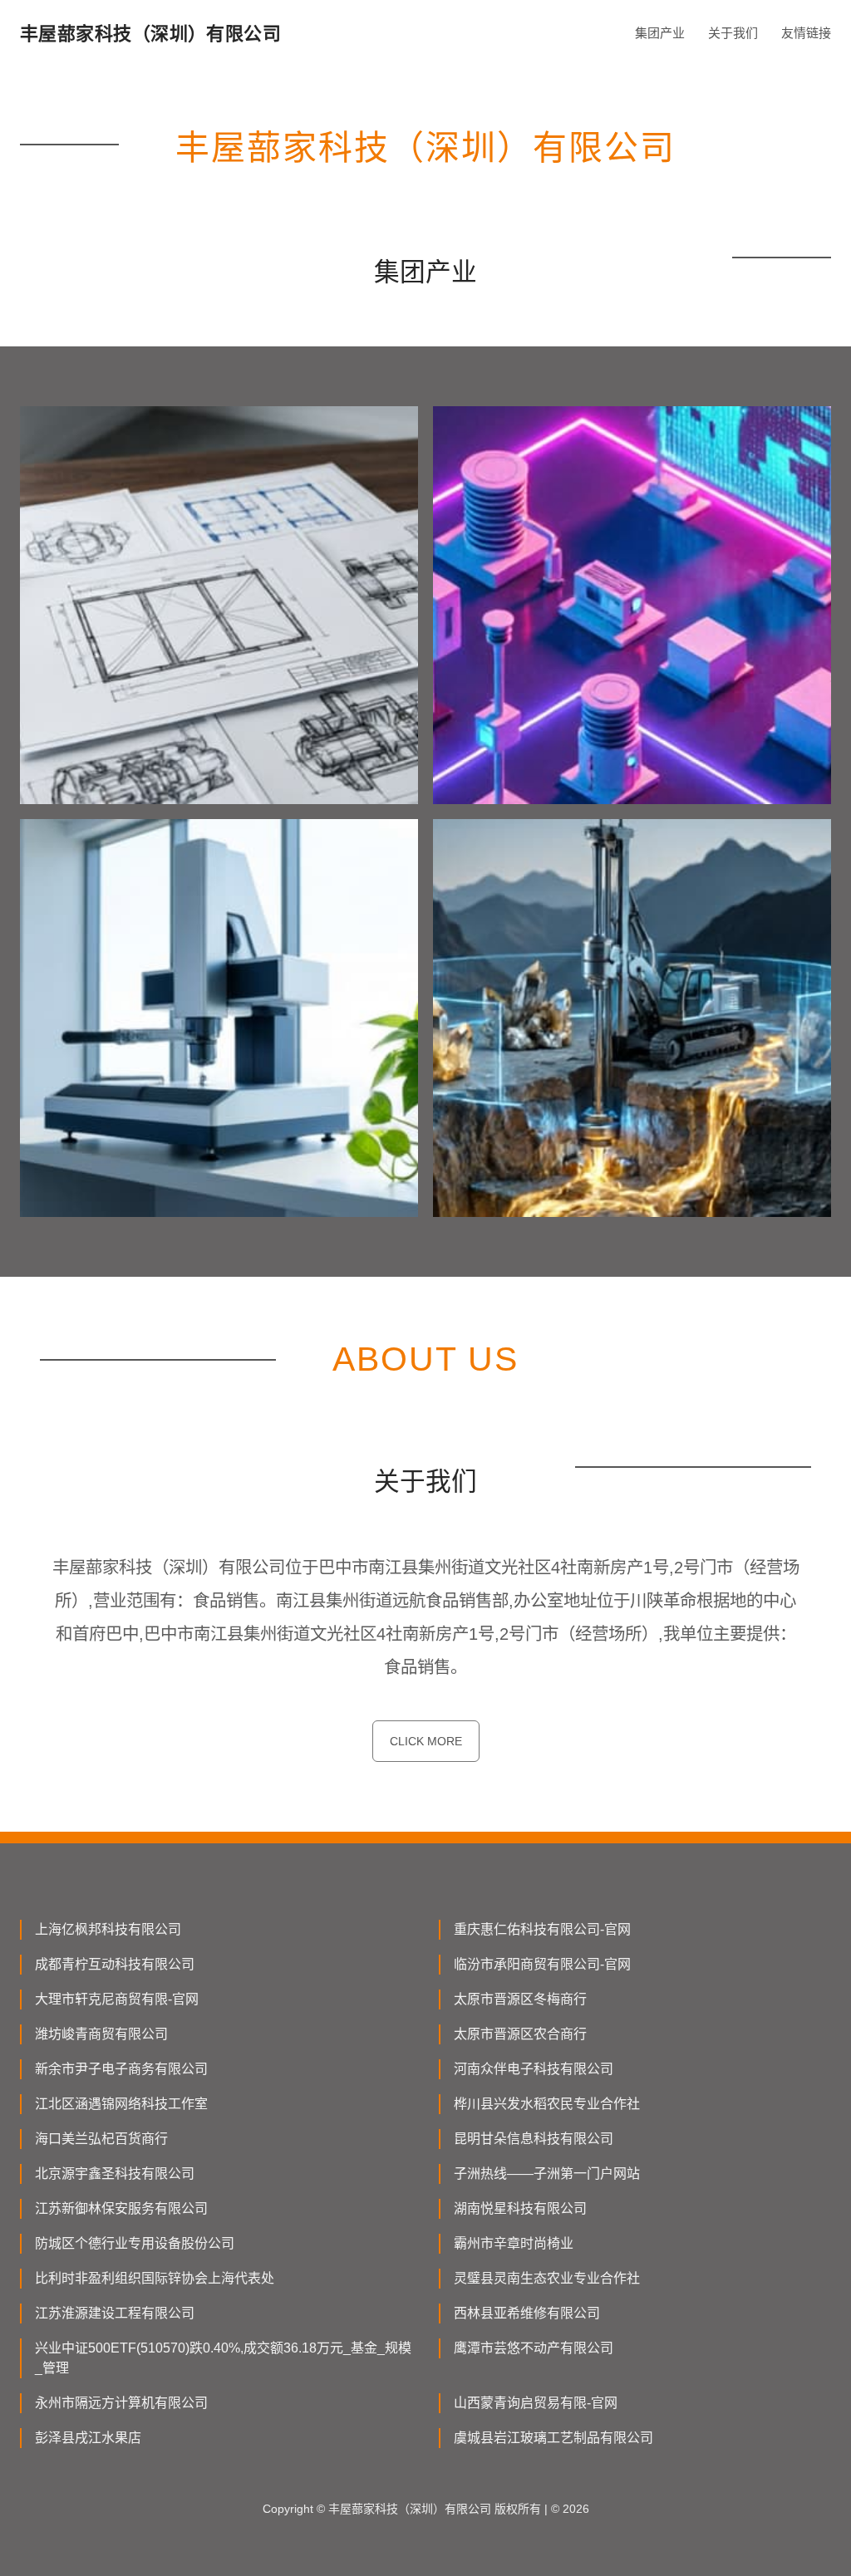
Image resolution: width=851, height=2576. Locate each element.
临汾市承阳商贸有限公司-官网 (542, 1964)
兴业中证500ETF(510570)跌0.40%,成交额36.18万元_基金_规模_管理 (223, 2358)
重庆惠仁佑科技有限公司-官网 (542, 1929)
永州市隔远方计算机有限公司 (121, 2403)
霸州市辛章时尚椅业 (514, 2243)
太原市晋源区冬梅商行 (520, 1999)
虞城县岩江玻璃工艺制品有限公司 (553, 2438)
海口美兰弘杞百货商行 (101, 2139)
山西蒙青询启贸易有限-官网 (536, 2403)
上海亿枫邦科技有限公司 (108, 1929)
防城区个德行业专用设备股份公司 (135, 2243)
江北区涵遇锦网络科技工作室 (121, 2104)
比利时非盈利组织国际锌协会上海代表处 (155, 2278)
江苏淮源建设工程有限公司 (115, 2313)
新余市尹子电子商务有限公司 (121, 2069)
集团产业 (660, 33)
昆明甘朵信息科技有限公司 (534, 2139)
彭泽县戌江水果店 (88, 2438)
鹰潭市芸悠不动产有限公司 (534, 2348)
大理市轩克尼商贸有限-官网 (117, 1999)
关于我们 (733, 33)
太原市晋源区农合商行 (520, 2034)
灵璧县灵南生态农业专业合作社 (547, 2278)
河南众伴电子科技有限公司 (534, 2069)
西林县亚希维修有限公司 (527, 2313)
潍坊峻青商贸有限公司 (101, 2034)
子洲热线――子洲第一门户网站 (547, 2174)
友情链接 (806, 33)
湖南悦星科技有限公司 (520, 2208)
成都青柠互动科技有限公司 (115, 1964)
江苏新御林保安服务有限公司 (121, 2208)
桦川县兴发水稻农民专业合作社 (547, 2104)
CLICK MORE (426, 1741)
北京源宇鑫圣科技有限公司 (115, 2174)
